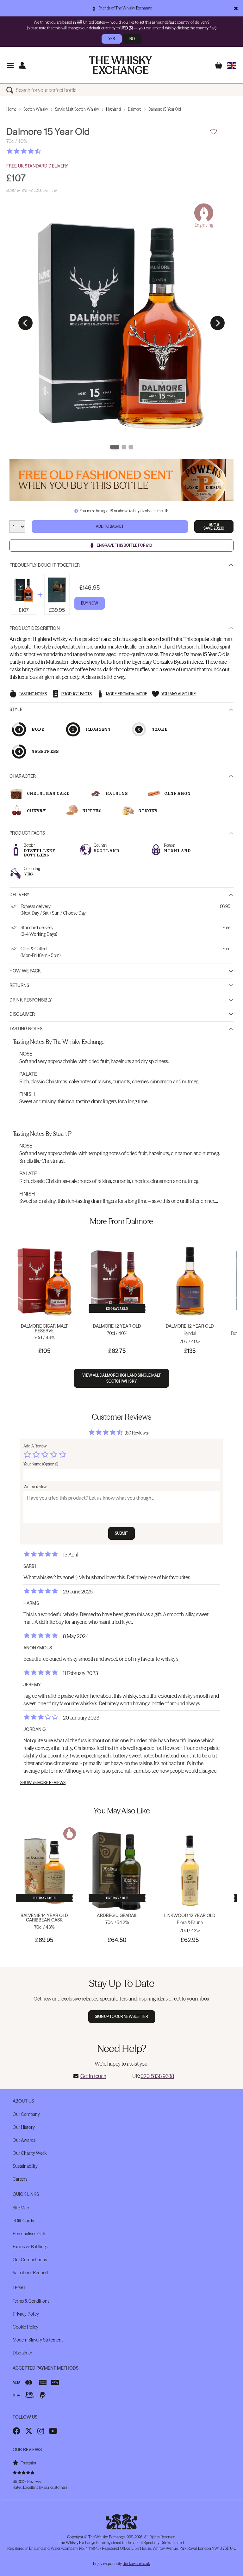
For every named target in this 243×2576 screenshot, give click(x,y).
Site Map (21, 2208)
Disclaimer (22, 1014)
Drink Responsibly (31, 1000)
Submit (122, 1533)
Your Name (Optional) (41, 1464)
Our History (24, 2127)
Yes (112, 39)
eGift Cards (23, 2221)
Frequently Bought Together (45, 565)
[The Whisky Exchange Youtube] (53, 2431)
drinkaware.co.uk (136, 2564)
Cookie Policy (25, 2327)
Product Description (35, 628)
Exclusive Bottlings (30, 2247)
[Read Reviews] (40, 151)
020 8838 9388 (157, 2076)
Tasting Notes (26, 1029)
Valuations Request (31, 2273)
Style (16, 709)
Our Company (26, 2114)
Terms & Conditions (31, 2301)
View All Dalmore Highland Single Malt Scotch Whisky (121, 1378)
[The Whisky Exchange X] (29, 2431)
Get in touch (93, 2076)
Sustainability (25, 2166)
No (132, 39)
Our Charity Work (30, 2153)
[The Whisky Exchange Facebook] (16, 2431)
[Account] (22, 65)
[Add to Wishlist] (214, 132)
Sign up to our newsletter (122, 2016)
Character (23, 776)
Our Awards (24, 2140)
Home (11, 109)
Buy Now (90, 603)
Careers (20, 2179)
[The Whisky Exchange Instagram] (41, 2431)
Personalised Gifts (29, 2234)
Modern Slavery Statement (38, 2340)
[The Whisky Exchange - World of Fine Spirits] (121, 65)
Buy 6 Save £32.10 (214, 526)
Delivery (19, 895)
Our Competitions (30, 2260)
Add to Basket (110, 526)
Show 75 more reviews (43, 1783)
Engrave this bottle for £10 (125, 545)
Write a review (35, 1487)
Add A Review (35, 1446)
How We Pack (25, 971)
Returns (19, 985)
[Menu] (10, 65)
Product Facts (27, 833)
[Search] (11, 90)
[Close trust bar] (236, 8)
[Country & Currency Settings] (232, 65)
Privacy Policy (26, 2314)
